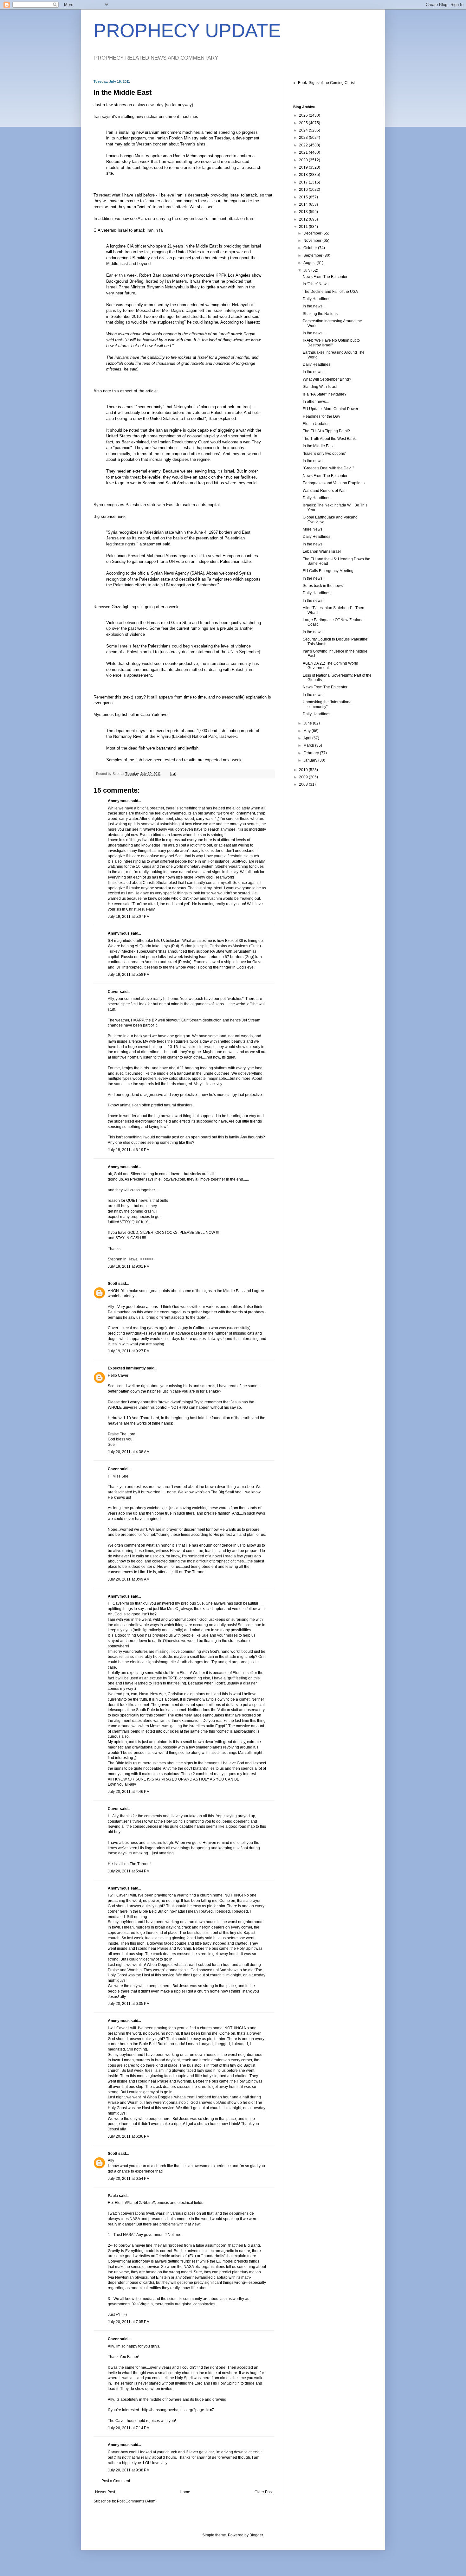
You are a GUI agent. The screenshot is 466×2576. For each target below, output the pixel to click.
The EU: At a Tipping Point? (326, 431)
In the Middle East (318, 446)
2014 (304, 204)
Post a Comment (116, 2481)
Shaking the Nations (320, 314)
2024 (304, 130)
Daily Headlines (317, 537)
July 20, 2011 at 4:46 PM (129, 1792)
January (311, 760)
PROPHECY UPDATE (187, 31)
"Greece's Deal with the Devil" (328, 468)
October (311, 248)
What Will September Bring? (327, 379)
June (308, 723)
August (310, 263)
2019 (304, 167)
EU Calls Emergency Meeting (328, 571)
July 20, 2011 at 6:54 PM (129, 2179)
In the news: (313, 461)
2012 (304, 219)
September (313, 255)
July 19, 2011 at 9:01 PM (129, 1266)
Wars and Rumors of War (324, 491)
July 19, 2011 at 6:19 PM (129, 1150)
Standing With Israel (320, 387)
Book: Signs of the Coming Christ (326, 83)
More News (313, 529)
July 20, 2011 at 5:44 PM (129, 1871)
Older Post (264, 2492)
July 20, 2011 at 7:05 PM (129, 2322)
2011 (304, 227)
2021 (304, 152)
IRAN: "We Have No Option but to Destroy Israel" (331, 343)
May (307, 731)
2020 (304, 160)
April (308, 738)
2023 (304, 138)
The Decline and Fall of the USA (330, 292)
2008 (304, 784)
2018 (304, 175)
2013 (304, 212)
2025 (304, 123)
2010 (304, 770)
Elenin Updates (316, 424)
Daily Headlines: (317, 299)
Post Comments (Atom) (137, 2501)
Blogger (256, 2535)
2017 (304, 182)
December (313, 233)
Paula (113, 2196)
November (313, 241)
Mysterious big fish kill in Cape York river (131, 715)
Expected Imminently (127, 1368)
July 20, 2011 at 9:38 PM (129, 2470)
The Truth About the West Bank (329, 439)
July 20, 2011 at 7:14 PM (129, 2428)
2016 (304, 190)
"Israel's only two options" (324, 454)
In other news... (316, 402)
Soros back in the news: (323, 586)
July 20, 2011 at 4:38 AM (129, 1452)
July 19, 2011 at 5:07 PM (129, 917)
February (312, 753)
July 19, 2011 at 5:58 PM (129, 975)
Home (185, 2492)
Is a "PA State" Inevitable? (325, 394)
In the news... (314, 306)
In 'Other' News (316, 284)
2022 (304, 145)
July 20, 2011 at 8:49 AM (129, 1579)
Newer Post (105, 2492)
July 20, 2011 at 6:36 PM (129, 2136)
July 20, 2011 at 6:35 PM (129, 2004)
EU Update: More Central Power (330, 409)
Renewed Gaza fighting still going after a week (136, 607)
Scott (113, 1284)
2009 (304, 777)
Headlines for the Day (321, 416)
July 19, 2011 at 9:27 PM (129, 1351)
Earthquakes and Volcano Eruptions (334, 483)
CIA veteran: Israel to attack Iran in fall (129, 230)
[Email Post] (173, 774)
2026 (304, 115)
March (309, 745)
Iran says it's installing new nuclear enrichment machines (146, 116)
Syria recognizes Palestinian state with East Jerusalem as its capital (157, 505)
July (307, 270)
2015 (304, 197)
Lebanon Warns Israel (322, 551)
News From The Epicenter (325, 277)
